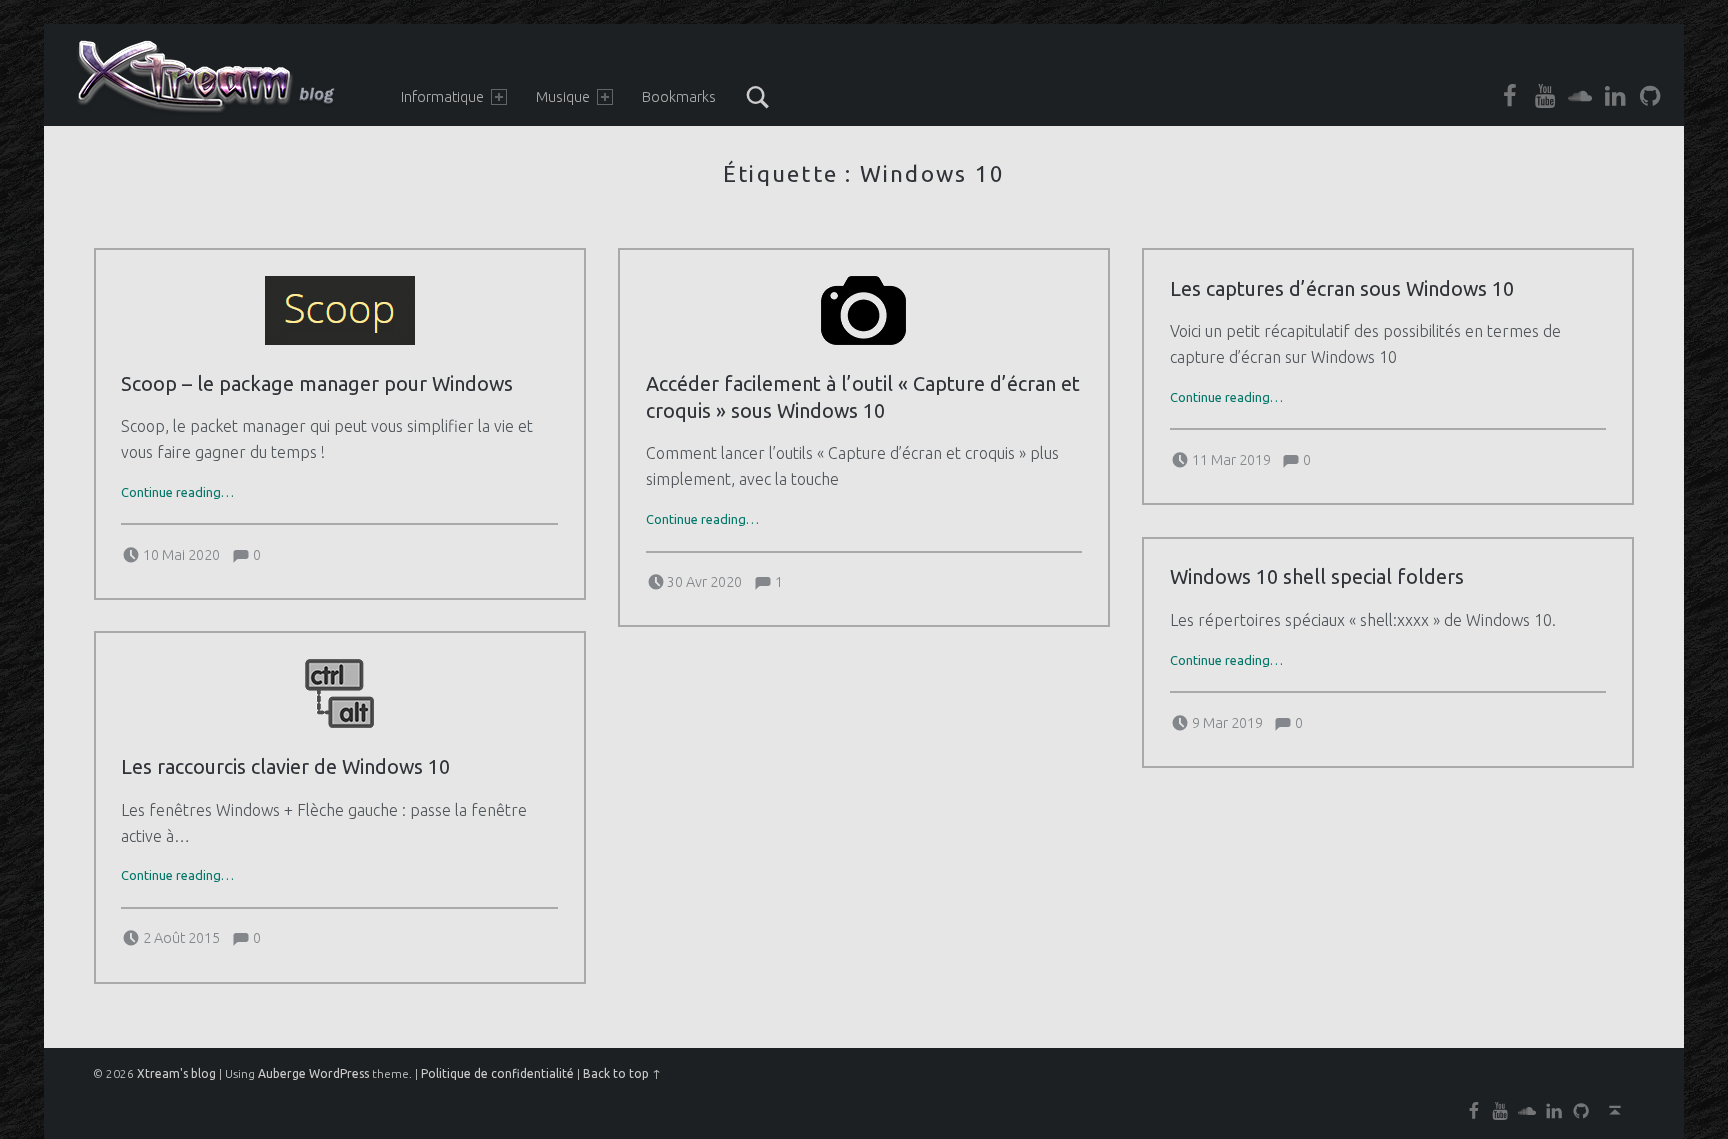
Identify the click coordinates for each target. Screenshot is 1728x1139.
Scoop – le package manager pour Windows (317, 384)
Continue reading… (177, 492)
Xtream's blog (176, 1073)
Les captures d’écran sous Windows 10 (1342, 289)
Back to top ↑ (622, 1073)
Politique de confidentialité (497, 1073)
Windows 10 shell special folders (1317, 577)
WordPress (339, 1073)
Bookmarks (679, 97)
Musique (563, 97)
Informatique (442, 97)
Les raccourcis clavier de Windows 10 (285, 767)
